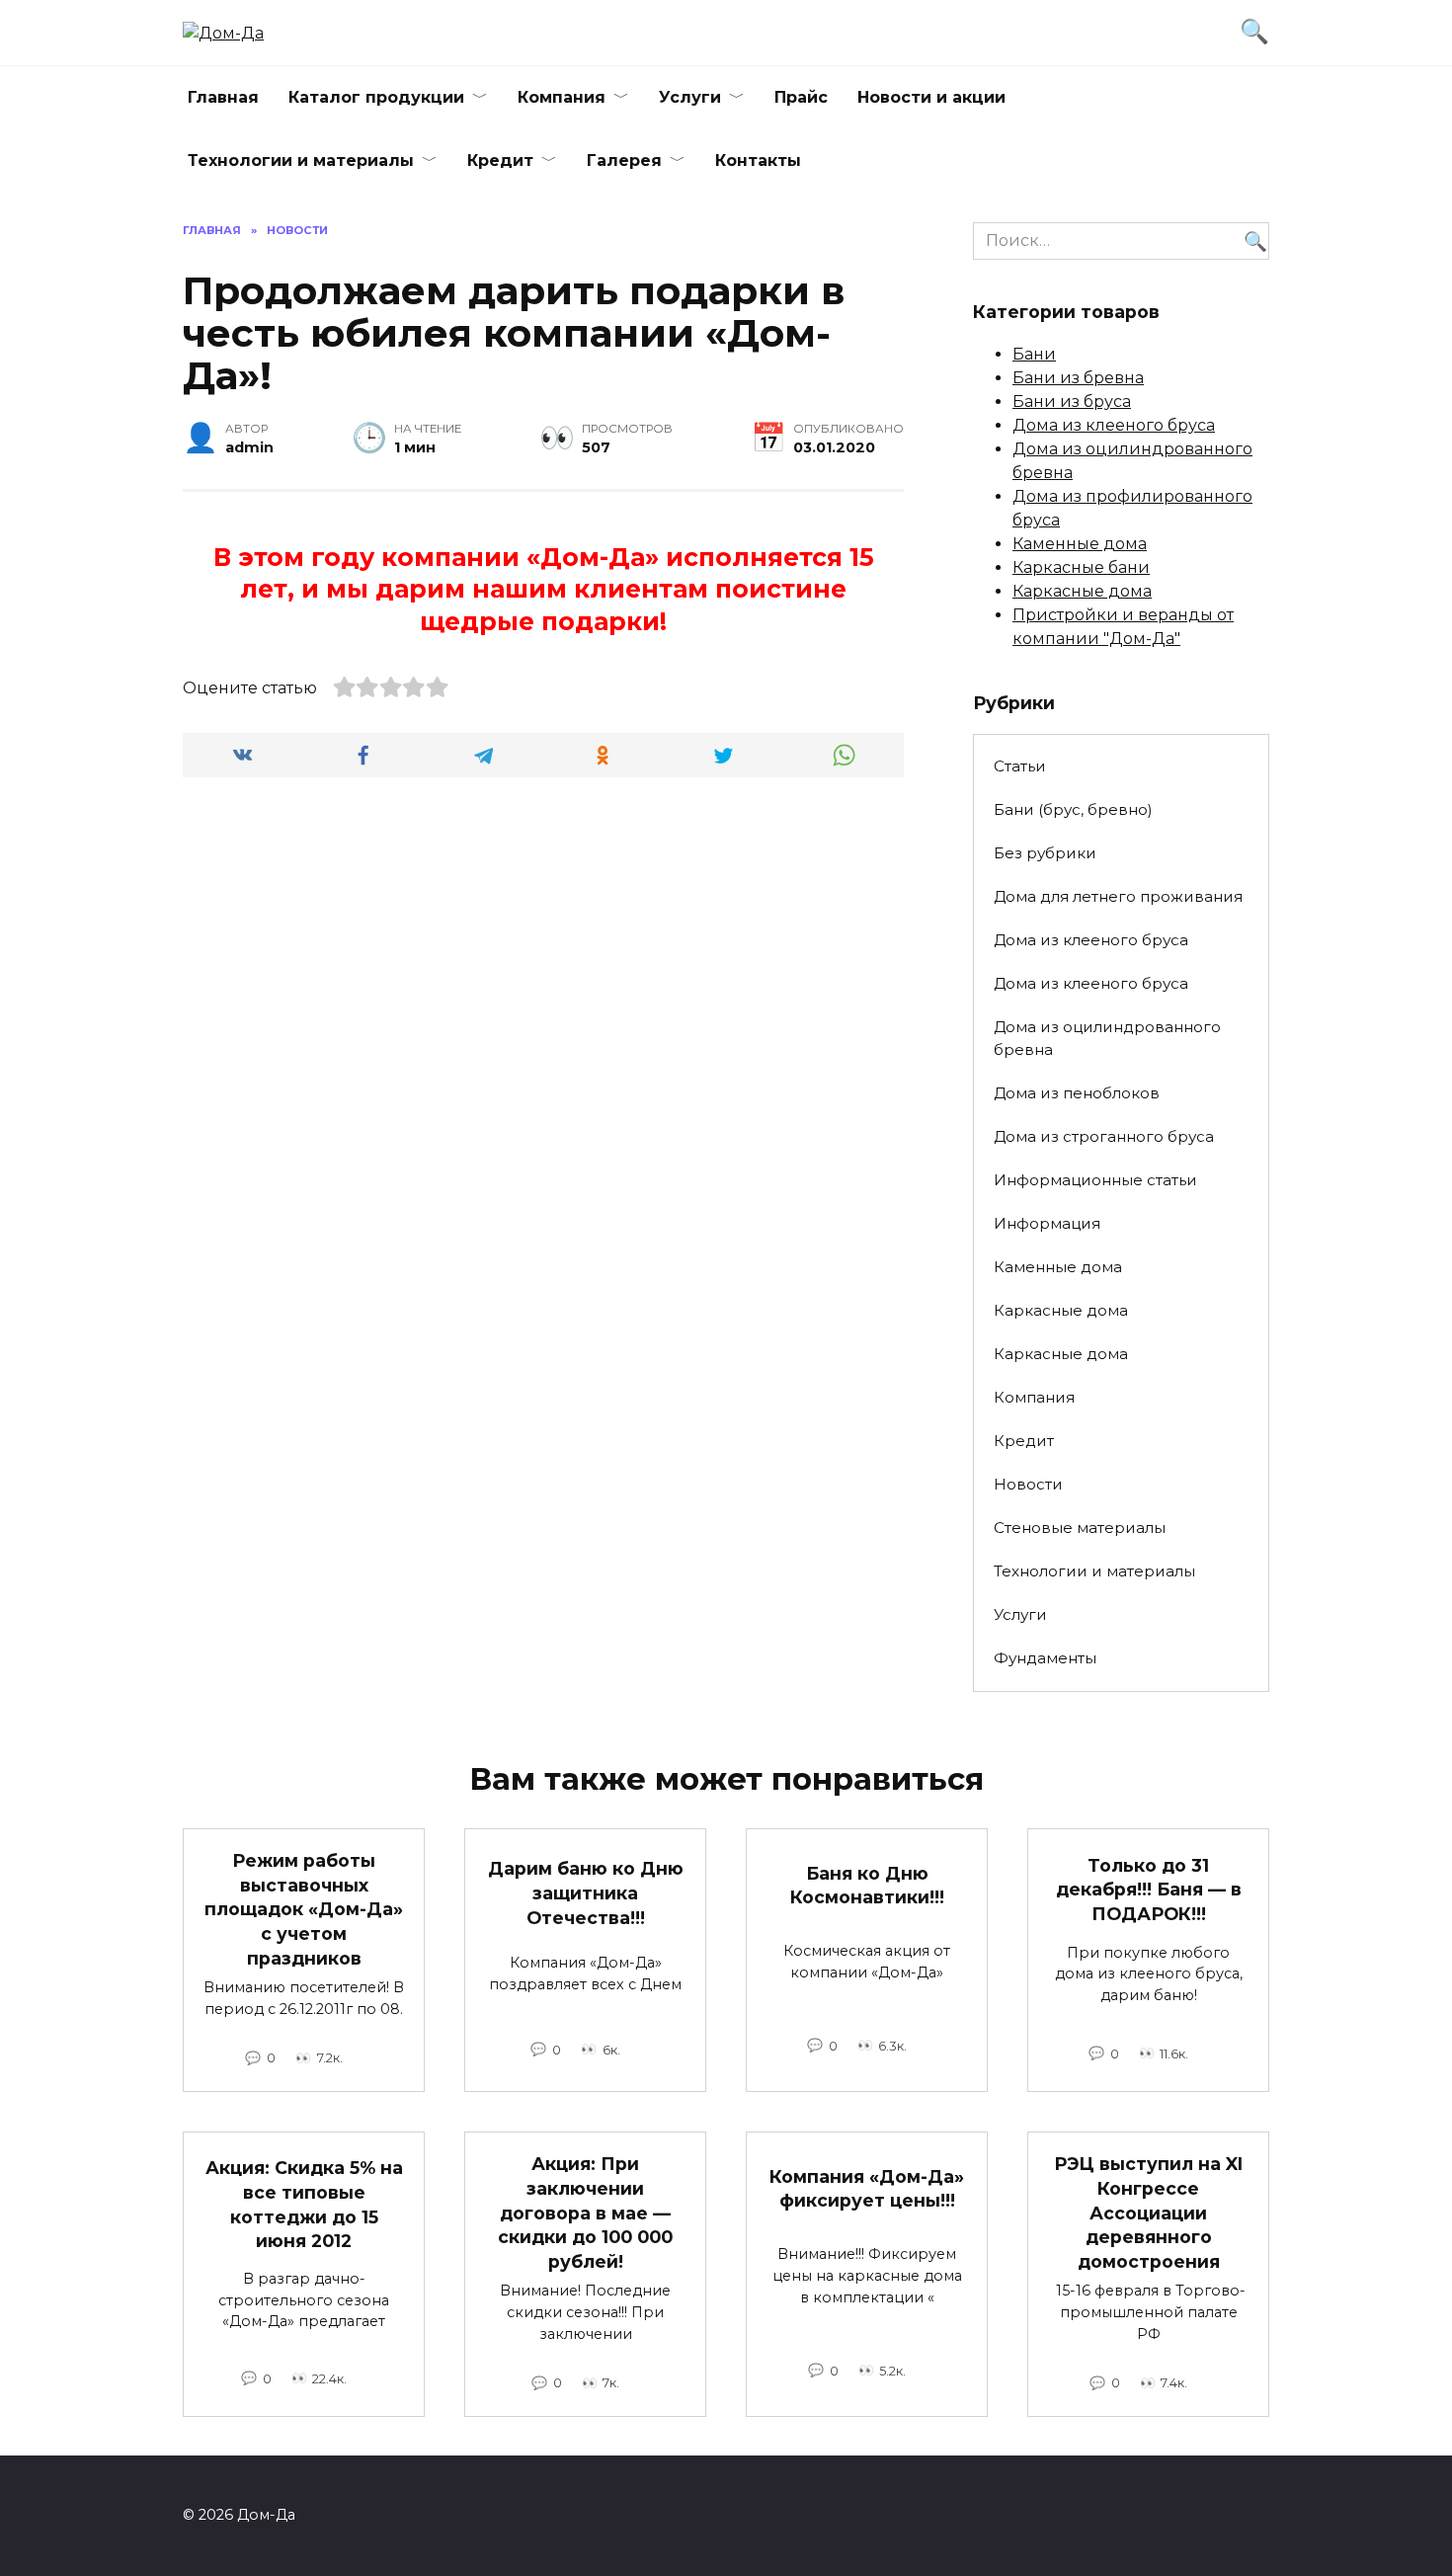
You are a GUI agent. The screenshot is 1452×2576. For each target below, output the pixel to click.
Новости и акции (931, 97)
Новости (1028, 1484)
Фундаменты (1045, 1658)
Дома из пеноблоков (1077, 1093)
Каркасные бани (1081, 567)
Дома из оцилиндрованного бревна (1107, 1038)
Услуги (690, 97)
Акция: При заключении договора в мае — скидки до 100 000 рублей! (585, 2213)
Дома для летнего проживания (1118, 896)
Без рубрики (1045, 853)
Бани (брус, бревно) (1073, 809)
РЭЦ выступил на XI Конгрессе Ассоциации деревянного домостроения (1148, 2213)
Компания (562, 97)
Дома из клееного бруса (1114, 425)
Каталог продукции (376, 97)
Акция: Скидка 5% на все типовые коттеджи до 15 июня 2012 (304, 2204)
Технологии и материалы (301, 161)
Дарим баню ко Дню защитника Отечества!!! (586, 1892)
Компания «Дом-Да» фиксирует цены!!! (867, 2188)
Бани (1034, 354)
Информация (1047, 1223)
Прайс (801, 97)
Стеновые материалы (1080, 1528)
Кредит (500, 161)
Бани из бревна (1078, 378)
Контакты (758, 161)
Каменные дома (1080, 544)
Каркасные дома (1082, 591)
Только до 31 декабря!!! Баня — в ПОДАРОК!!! (1149, 1890)
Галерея (624, 161)
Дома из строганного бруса (1104, 1136)
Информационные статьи (1095, 1180)
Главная (223, 97)
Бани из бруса (1072, 402)
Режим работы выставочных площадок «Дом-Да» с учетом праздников (304, 1909)
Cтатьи (1020, 766)
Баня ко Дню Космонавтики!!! (867, 1885)
